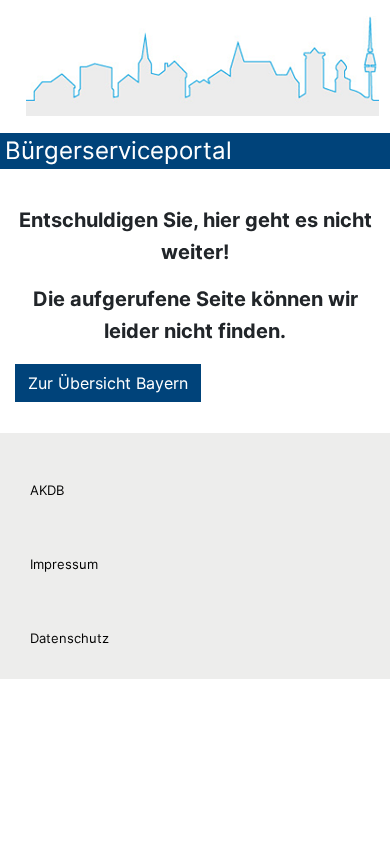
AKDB (47, 490)
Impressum (64, 564)
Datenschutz (69, 638)
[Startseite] (202, 66)
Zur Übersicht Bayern (108, 383)
